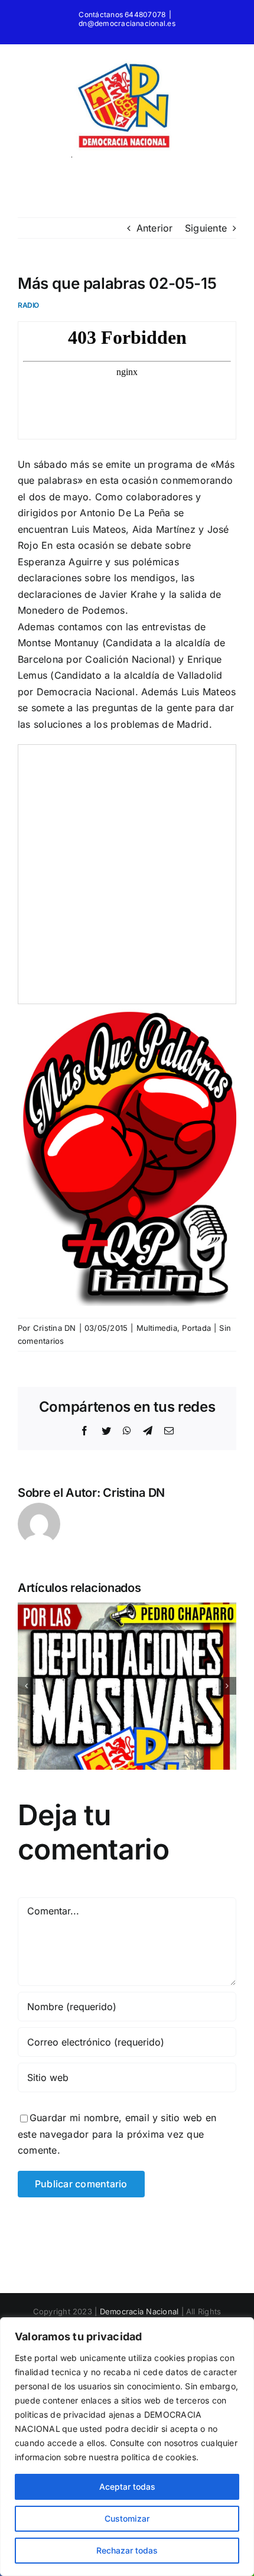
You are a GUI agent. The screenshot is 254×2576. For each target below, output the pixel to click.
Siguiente (206, 228)
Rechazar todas (127, 2550)
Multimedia (157, 1328)
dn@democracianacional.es (127, 23)
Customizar (127, 2518)
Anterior (155, 228)
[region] (127, 2447)
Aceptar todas (127, 2487)
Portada (196, 1328)
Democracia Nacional (139, 2311)
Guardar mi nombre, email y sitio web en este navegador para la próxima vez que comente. (117, 2134)
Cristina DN (55, 1328)
